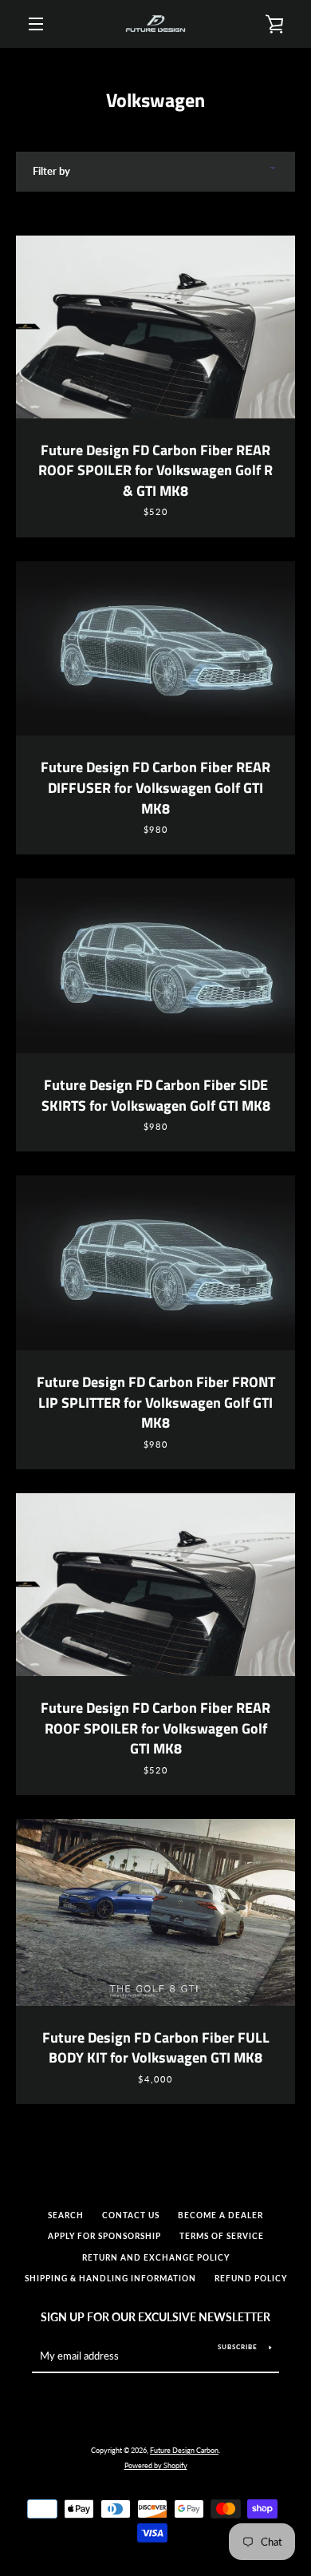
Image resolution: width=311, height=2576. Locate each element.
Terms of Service (222, 2236)
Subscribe (238, 2347)
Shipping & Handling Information (110, 2279)
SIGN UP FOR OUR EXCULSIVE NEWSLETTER (155, 2317)
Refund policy (251, 2279)
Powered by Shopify (156, 2465)
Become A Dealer (220, 2215)
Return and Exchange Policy (156, 2258)
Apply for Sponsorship (104, 2236)
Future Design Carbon (184, 2450)
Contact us (131, 2215)
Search (66, 2215)
